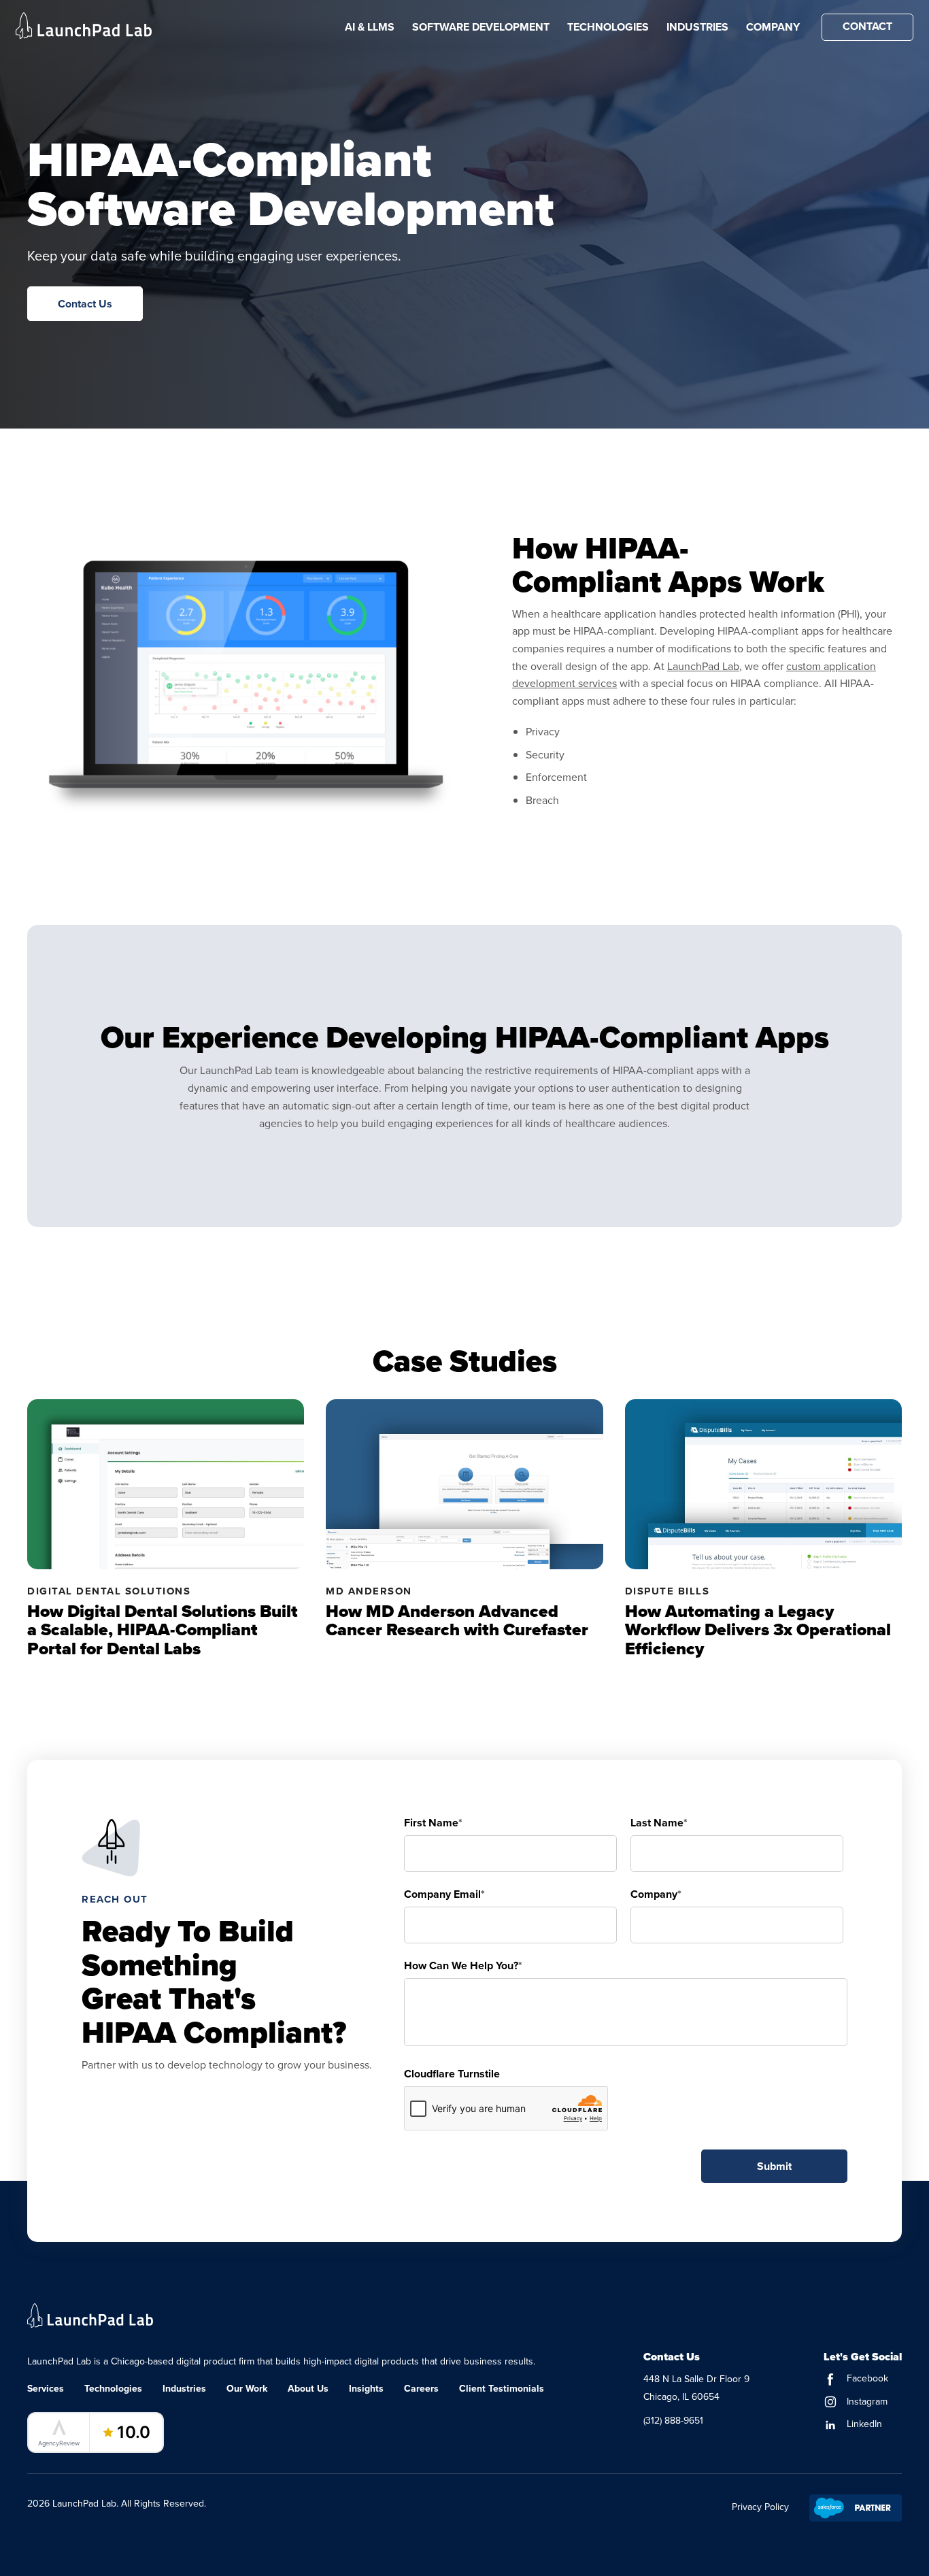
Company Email (444, 1894)
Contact (867, 26)
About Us (308, 2388)
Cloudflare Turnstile (452, 2074)
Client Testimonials (502, 2388)
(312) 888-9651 (673, 2420)
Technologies (608, 27)
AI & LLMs (370, 27)
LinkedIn (863, 2424)
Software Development (481, 27)
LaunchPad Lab (703, 666)
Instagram (866, 2401)
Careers (421, 2388)
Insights (366, 2388)
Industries (697, 27)
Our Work (247, 2388)
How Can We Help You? (463, 1966)
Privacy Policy (760, 2507)
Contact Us (85, 304)
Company (773, 27)
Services (46, 2388)
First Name (433, 1823)
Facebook (866, 2378)
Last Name (659, 1823)
